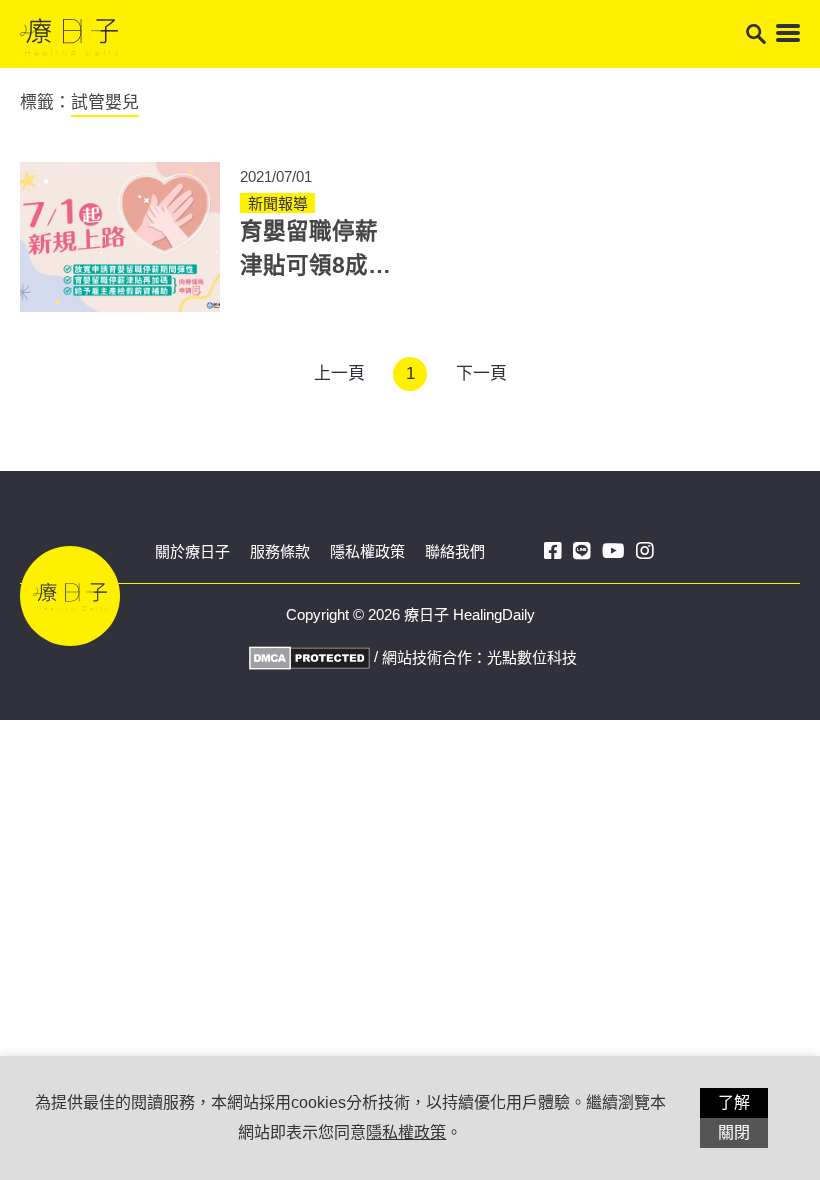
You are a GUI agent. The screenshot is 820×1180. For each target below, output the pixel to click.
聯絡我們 (455, 551)
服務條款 (280, 551)
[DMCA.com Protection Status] (307, 656)
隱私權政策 (367, 551)
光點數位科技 (532, 657)
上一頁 (339, 373)
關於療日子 (192, 551)
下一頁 (481, 373)
